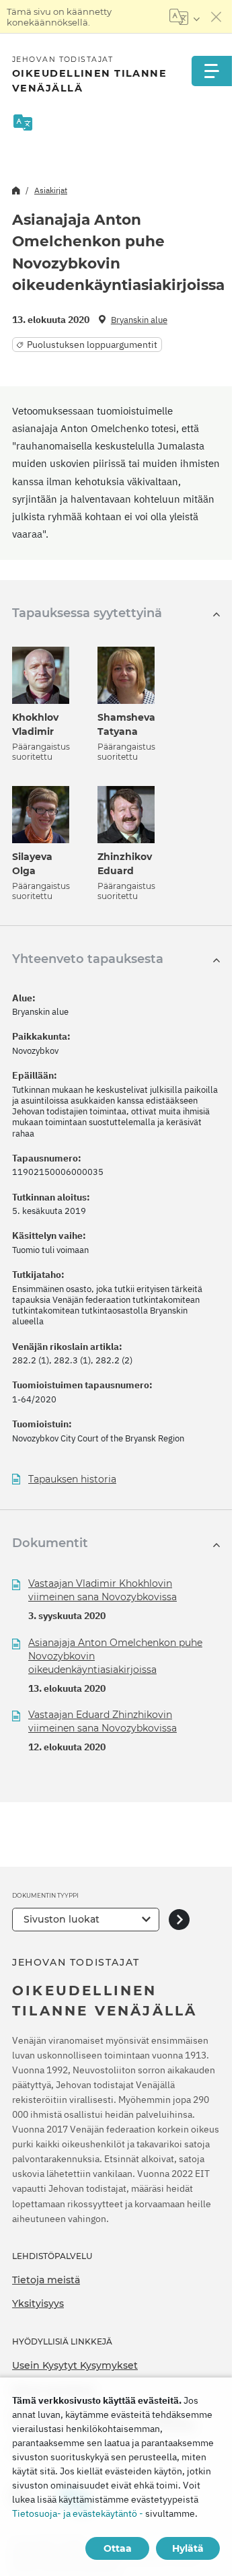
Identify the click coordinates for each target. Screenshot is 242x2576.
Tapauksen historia (72, 1479)
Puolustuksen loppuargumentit (92, 345)
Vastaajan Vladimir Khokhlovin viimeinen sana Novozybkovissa (103, 1590)
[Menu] (212, 71)
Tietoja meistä (46, 2280)
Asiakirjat (51, 190)
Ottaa (118, 2548)
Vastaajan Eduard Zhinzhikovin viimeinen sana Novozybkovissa (103, 1721)
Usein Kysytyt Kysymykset (75, 2365)
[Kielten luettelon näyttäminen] (185, 17)
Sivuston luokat (62, 1919)
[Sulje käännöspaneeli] (216, 17)
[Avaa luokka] (179, 1920)
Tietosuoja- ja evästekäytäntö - (78, 2513)
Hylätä (188, 2548)
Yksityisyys (38, 2303)
